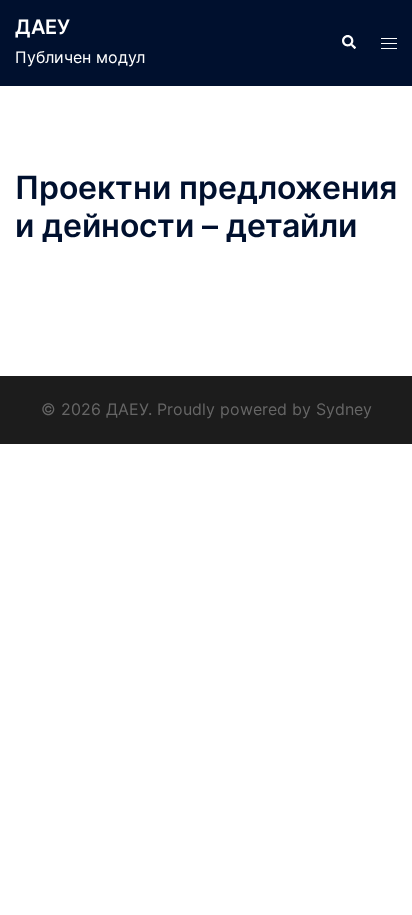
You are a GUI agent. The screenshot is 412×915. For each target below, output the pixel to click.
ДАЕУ (42, 27)
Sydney (344, 409)
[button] (348, 43)
